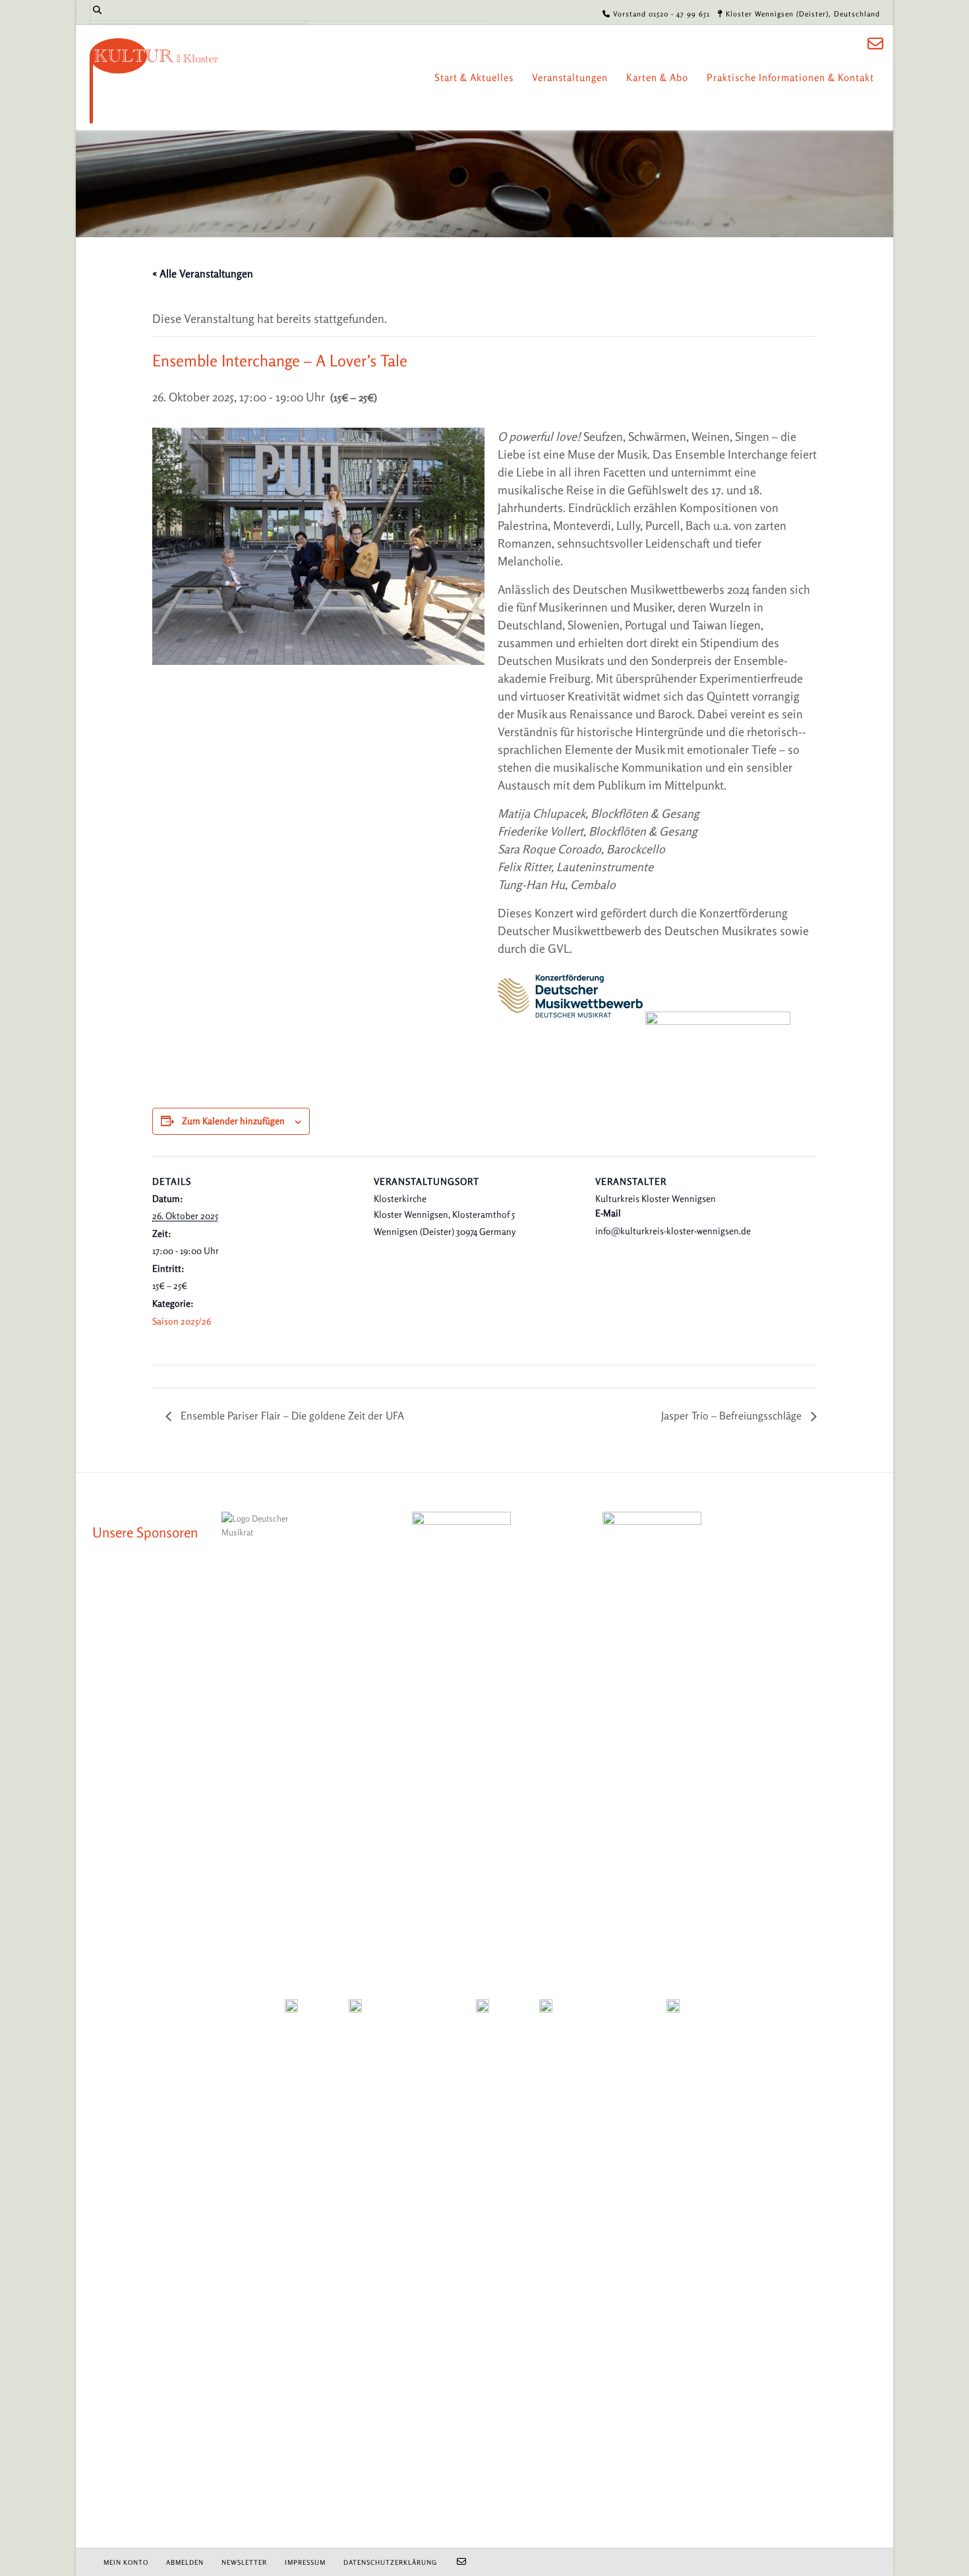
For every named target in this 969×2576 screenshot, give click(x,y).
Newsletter (244, 2562)
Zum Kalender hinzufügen (233, 1121)
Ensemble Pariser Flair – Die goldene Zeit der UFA (291, 1416)
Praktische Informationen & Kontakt (790, 77)
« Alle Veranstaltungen (203, 273)
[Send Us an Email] (875, 44)
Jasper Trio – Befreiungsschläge (733, 1416)
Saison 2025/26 (182, 1321)
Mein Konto (126, 2562)
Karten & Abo (657, 77)
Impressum (305, 2562)
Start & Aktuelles (474, 77)
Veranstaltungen (570, 77)
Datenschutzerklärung (390, 2562)
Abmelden (185, 2562)
